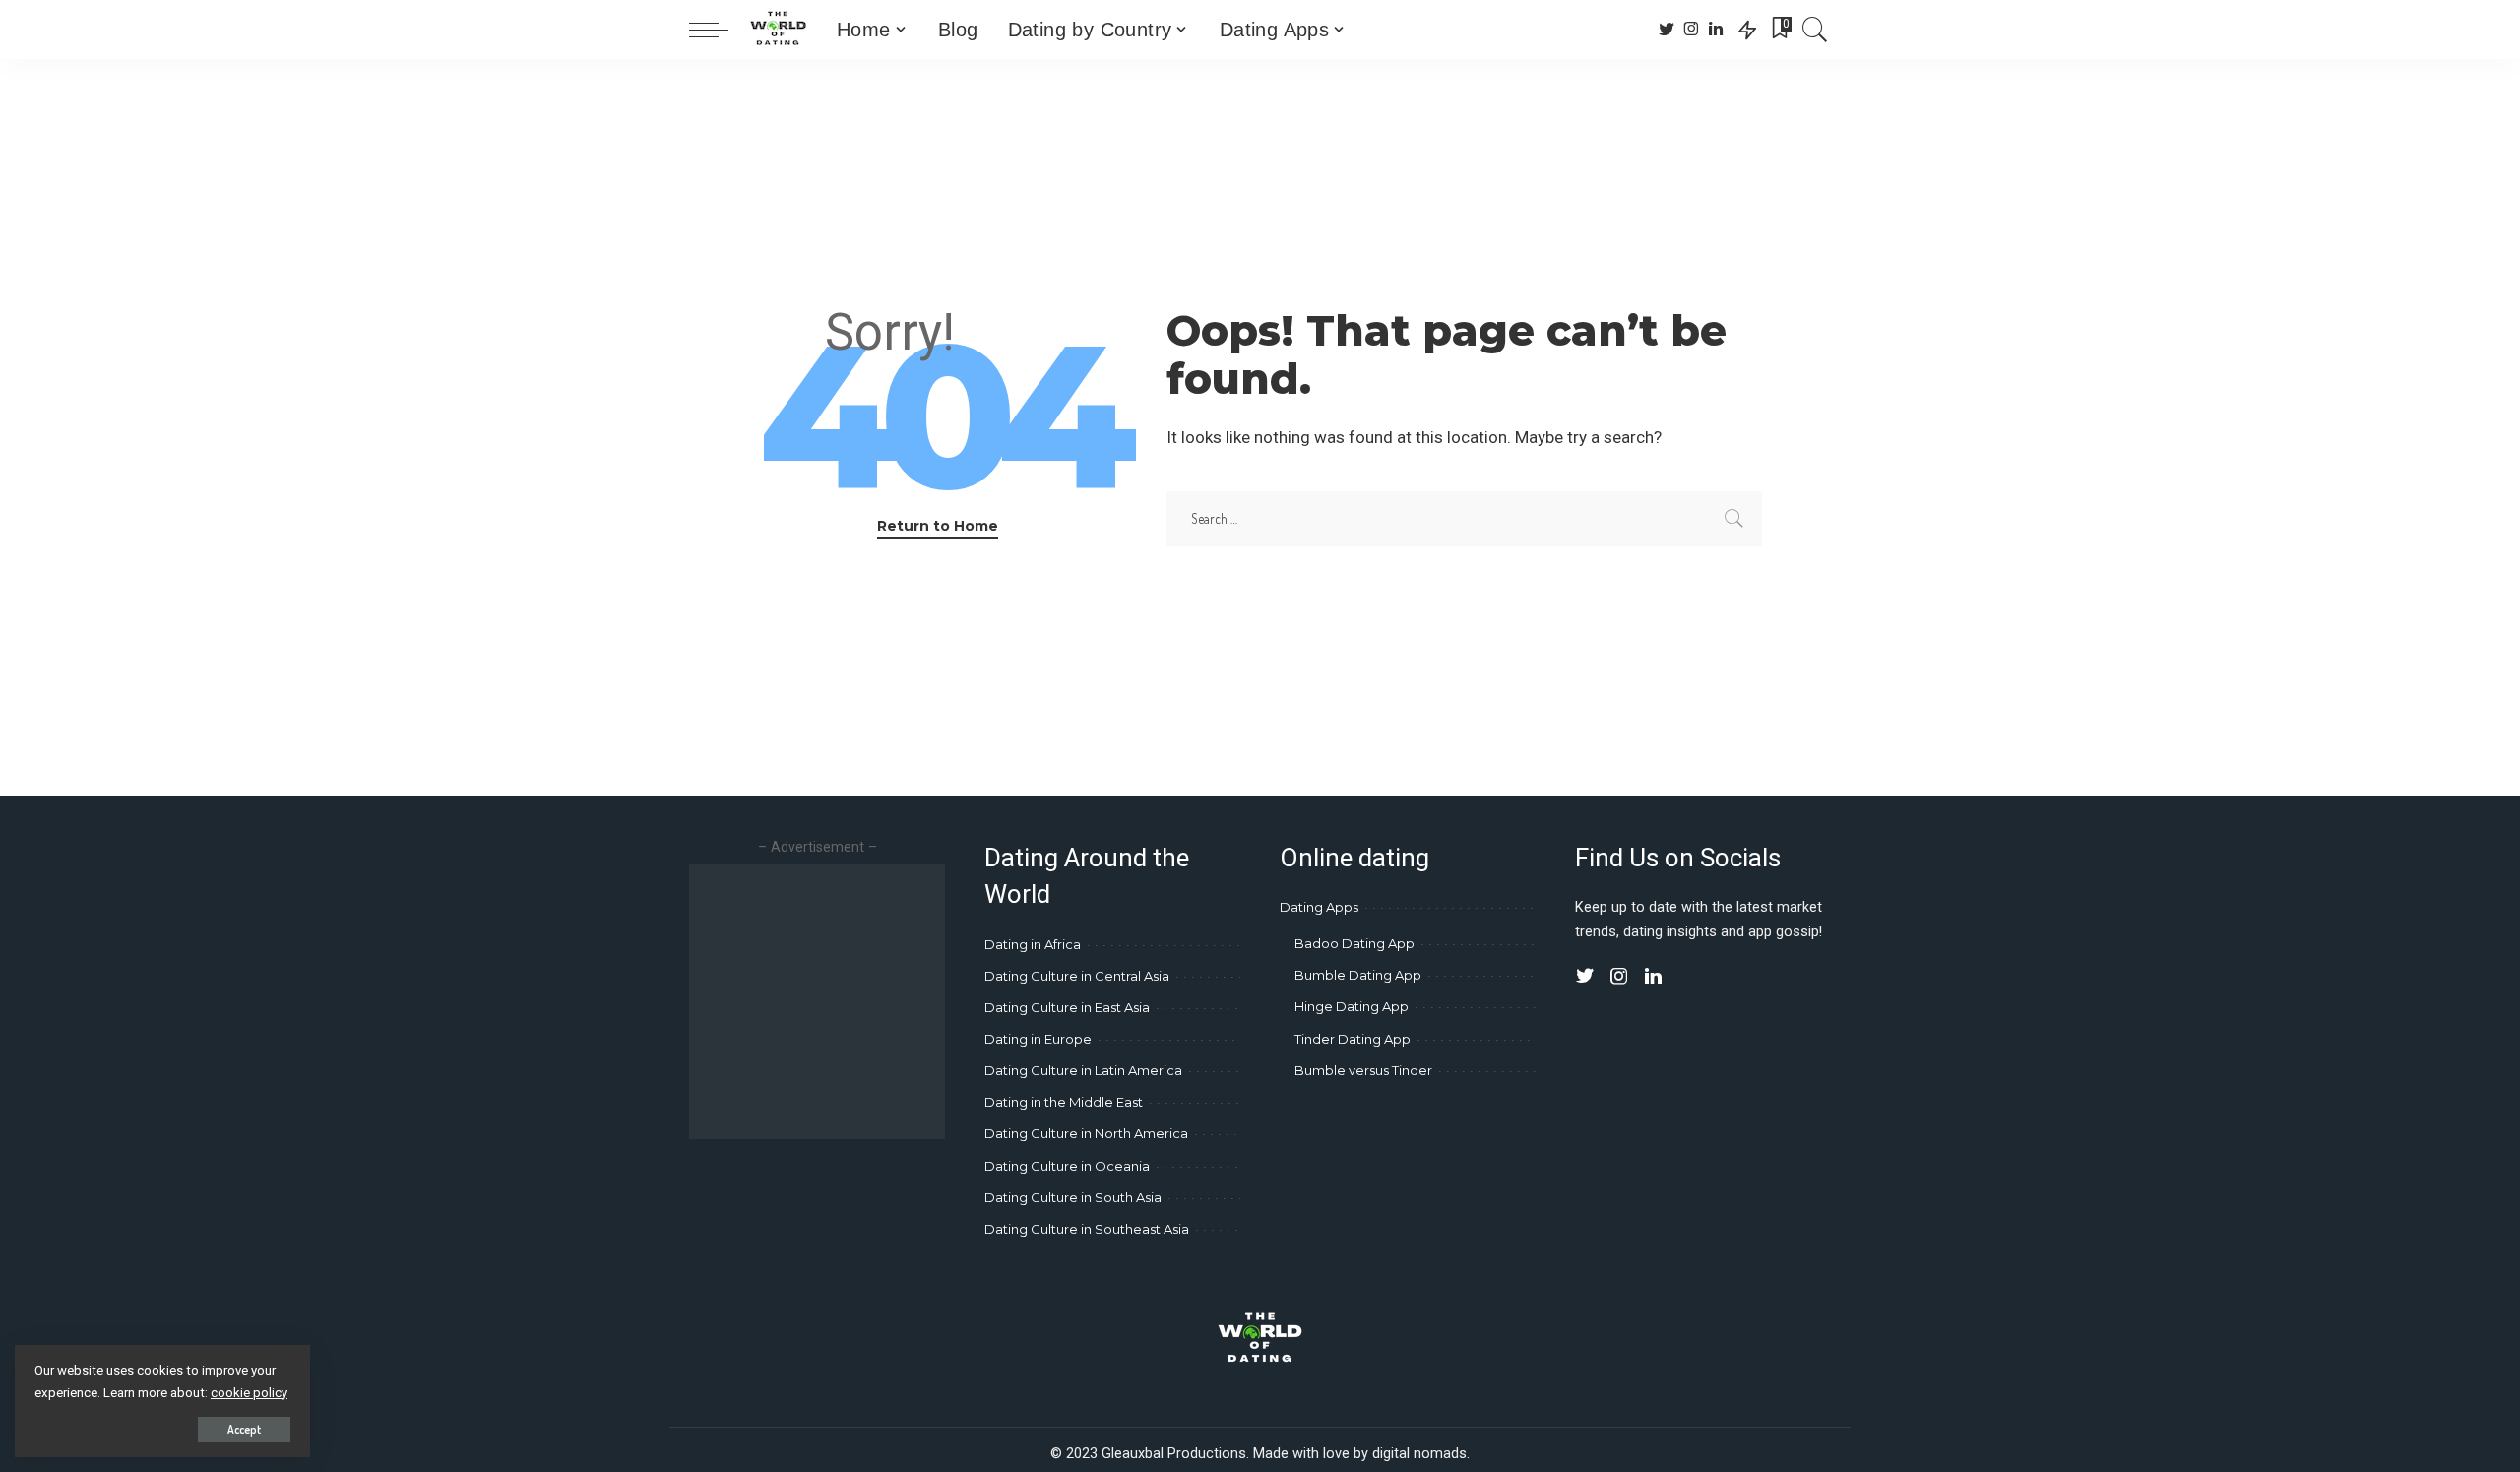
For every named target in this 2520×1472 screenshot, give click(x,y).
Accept (244, 1429)
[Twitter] (1667, 30)
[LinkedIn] (1716, 30)
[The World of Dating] (778, 30)
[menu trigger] (719, 30)
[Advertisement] (854, 1001)
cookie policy (249, 1393)
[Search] (1815, 30)
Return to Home (938, 526)
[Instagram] (1692, 30)
